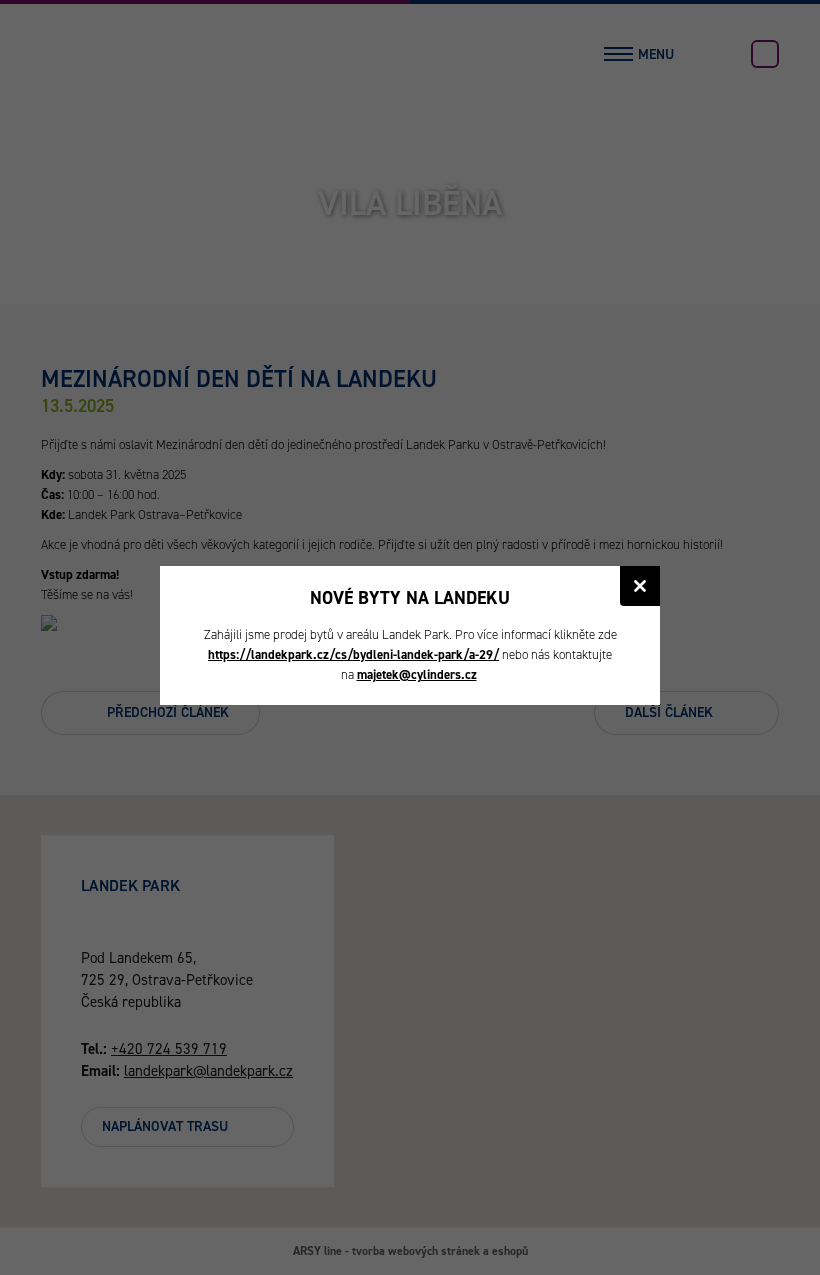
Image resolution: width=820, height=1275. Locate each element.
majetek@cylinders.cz (417, 674)
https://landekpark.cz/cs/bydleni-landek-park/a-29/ (353, 654)
